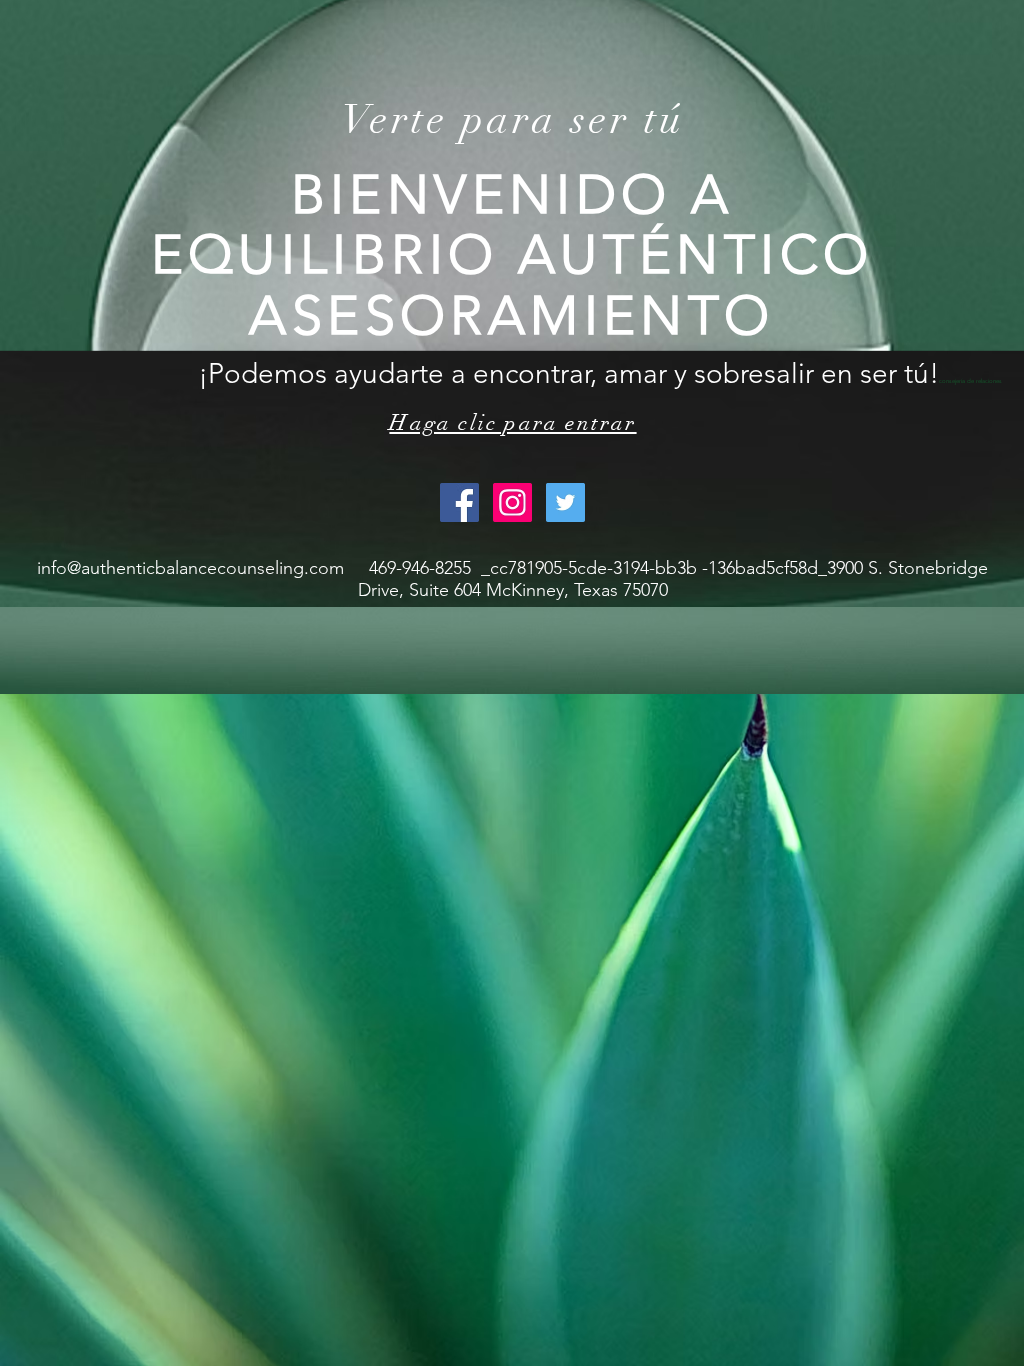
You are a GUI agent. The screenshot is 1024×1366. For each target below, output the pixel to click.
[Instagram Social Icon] (512, 502)
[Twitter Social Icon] (565, 502)
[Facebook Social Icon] (459, 502)
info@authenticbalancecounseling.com (190, 568)
